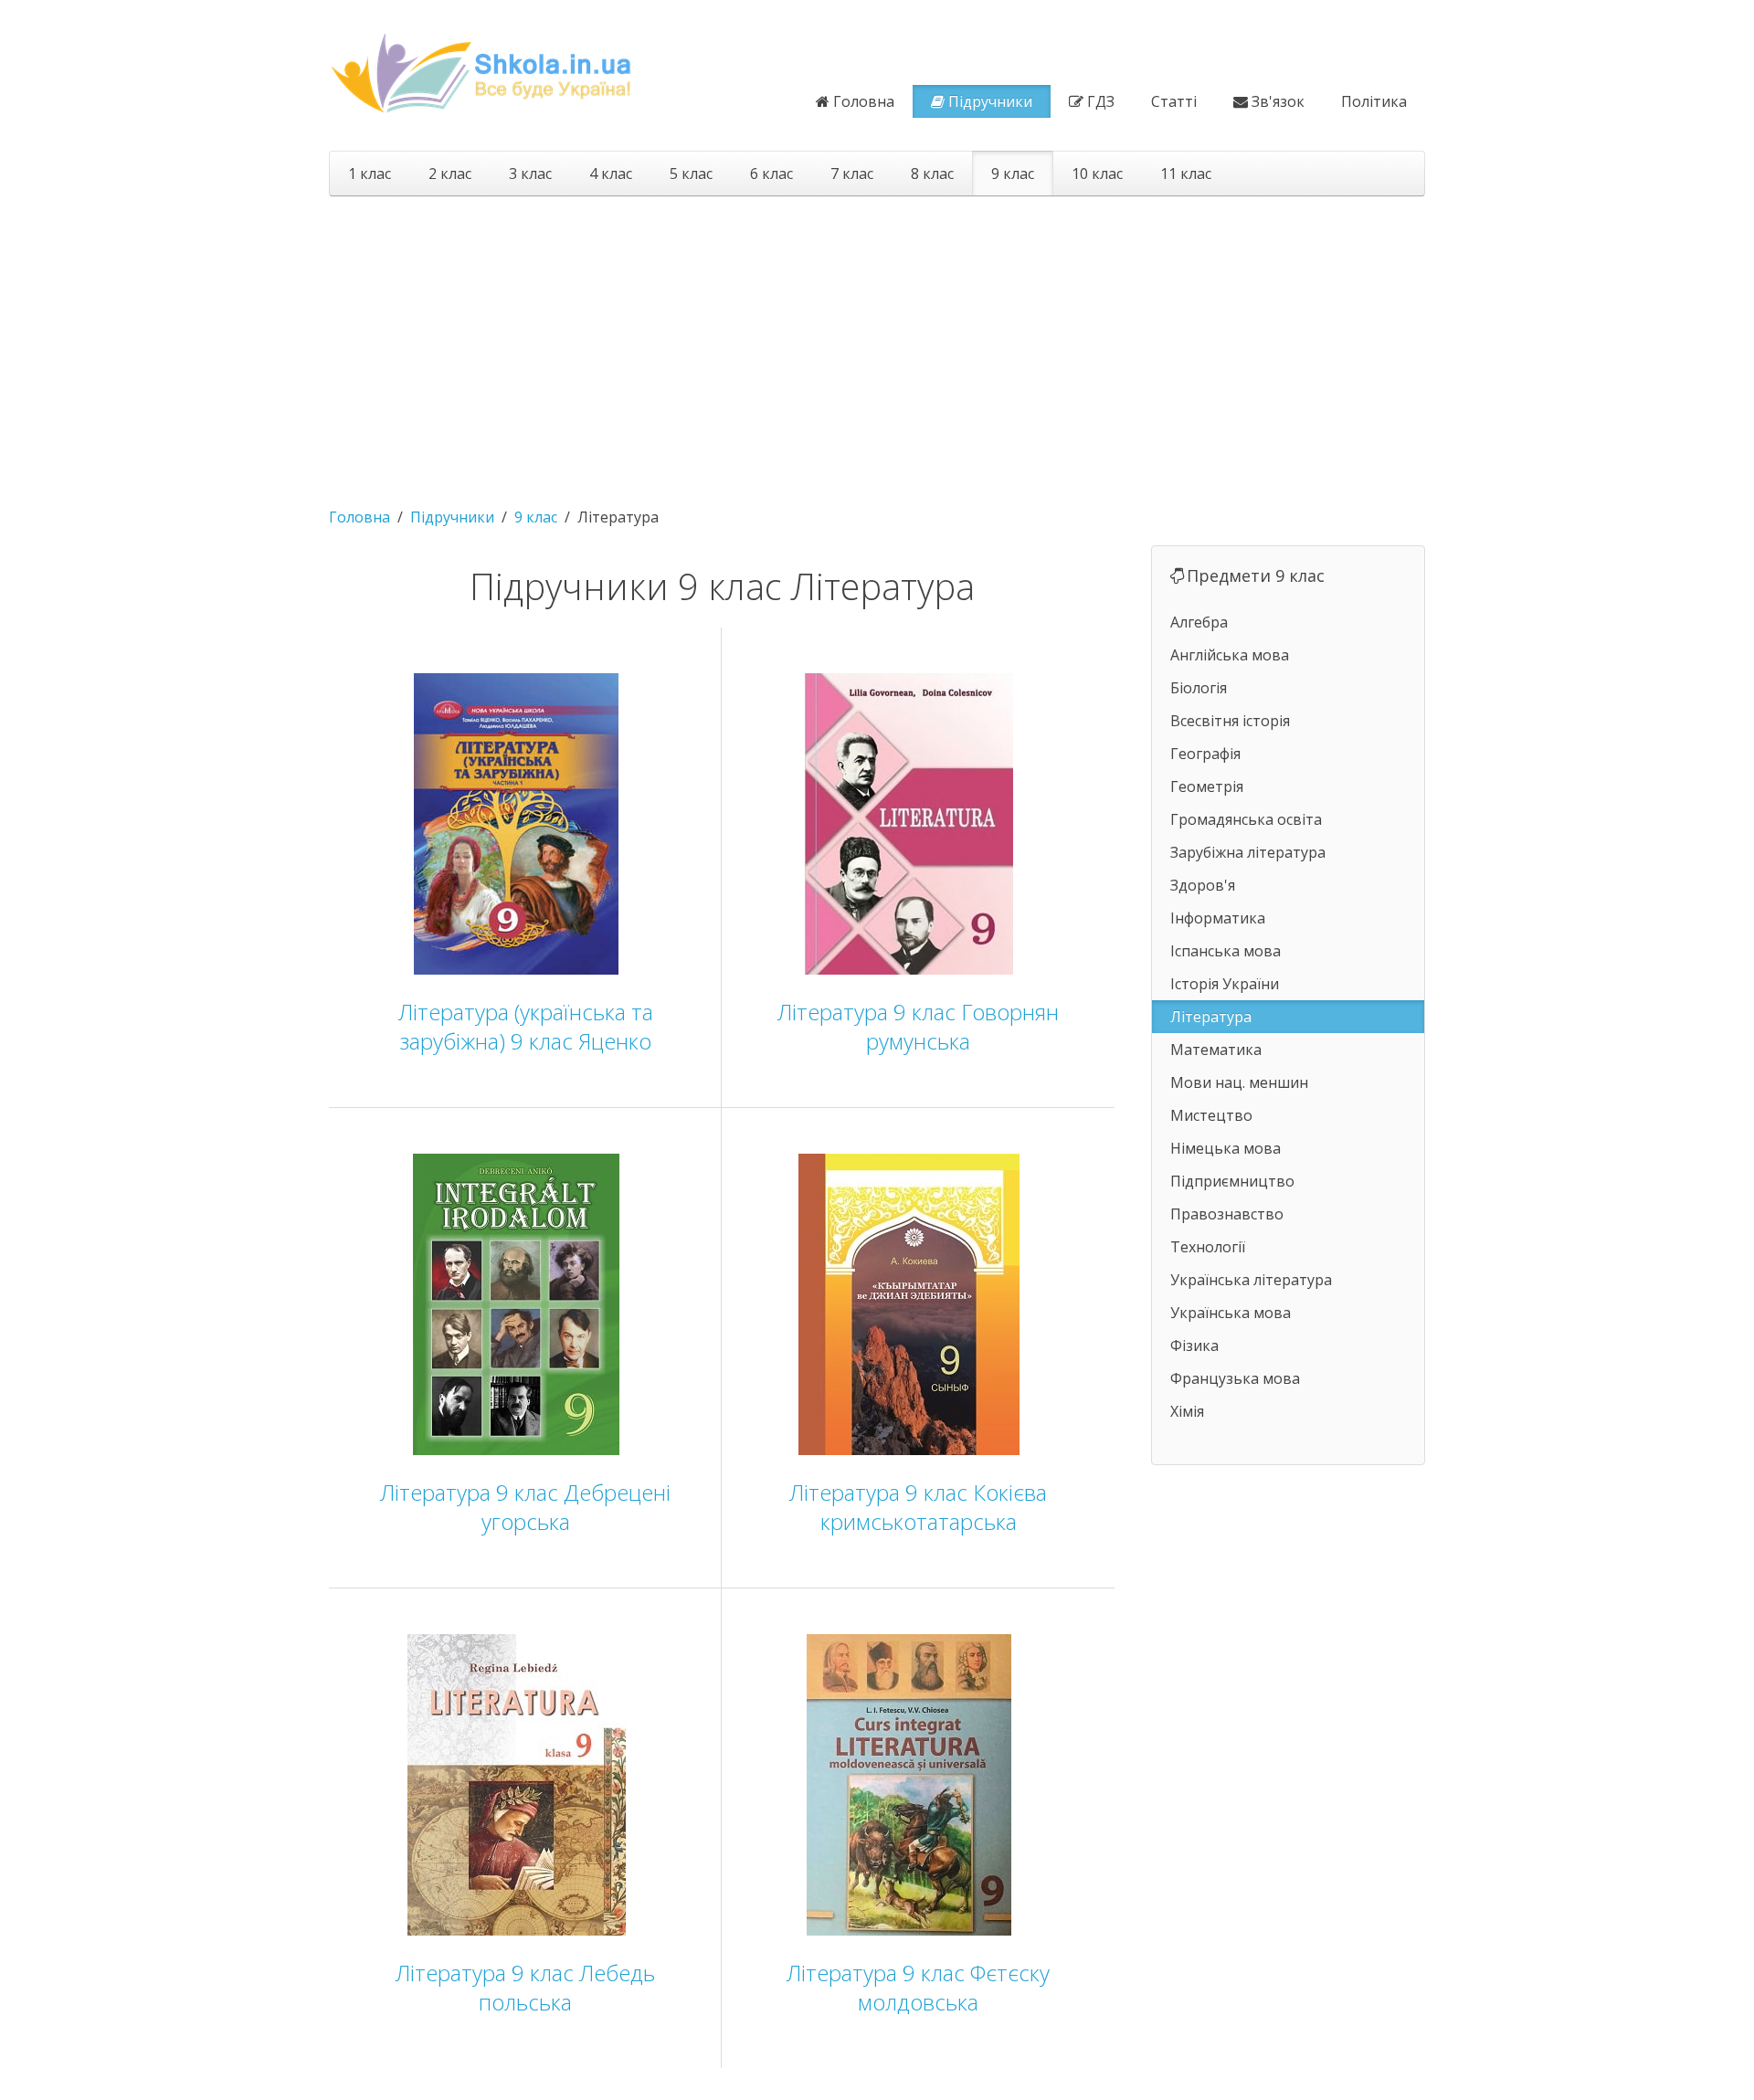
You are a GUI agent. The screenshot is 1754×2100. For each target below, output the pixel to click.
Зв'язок (1278, 101)
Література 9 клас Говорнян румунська (918, 1026)
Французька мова (1235, 1378)
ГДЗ (1101, 101)
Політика (1374, 101)
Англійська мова (1230, 655)
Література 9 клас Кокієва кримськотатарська (918, 1507)
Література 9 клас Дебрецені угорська (525, 1507)
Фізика (1194, 1345)
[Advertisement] (877, 343)
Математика (1216, 1050)
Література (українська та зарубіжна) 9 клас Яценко (526, 1026)
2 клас (450, 174)
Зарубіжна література (1248, 852)
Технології (1208, 1247)
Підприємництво (1232, 1181)
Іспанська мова (1226, 951)
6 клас (771, 174)
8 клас (932, 174)
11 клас (1186, 174)
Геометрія (1207, 786)
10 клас (1097, 174)
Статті (1174, 101)
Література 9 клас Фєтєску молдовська (918, 1987)
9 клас (1013, 174)
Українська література (1251, 1280)
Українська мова (1231, 1313)
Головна (864, 101)
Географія (1205, 754)
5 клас (691, 174)
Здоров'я (1203, 885)
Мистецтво (1211, 1115)
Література (1211, 1017)
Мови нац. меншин (1239, 1082)
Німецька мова (1226, 1148)
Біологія (1199, 688)
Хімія (1187, 1411)
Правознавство (1227, 1214)
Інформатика (1218, 918)
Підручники (990, 101)
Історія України (1225, 984)
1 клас (370, 174)
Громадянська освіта (1246, 819)
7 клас (852, 174)
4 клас (611, 174)
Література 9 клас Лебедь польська (525, 1987)
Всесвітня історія (1230, 721)
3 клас (530, 174)
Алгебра (1199, 622)
